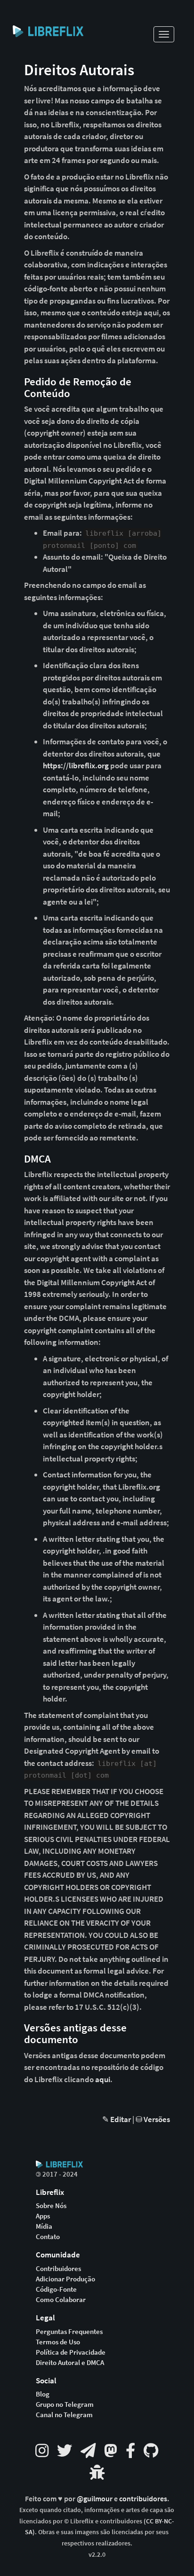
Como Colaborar (61, 2300)
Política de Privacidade (71, 2352)
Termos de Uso (58, 2342)
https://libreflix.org (76, 765)
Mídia (44, 2226)
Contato (48, 2237)
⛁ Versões (153, 2119)
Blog (43, 2394)
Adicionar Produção (65, 2279)
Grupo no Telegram (65, 2404)
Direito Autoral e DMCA (70, 2363)
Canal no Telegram (64, 2415)
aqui (103, 2079)
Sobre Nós (51, 2206)
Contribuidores (58, 2269)
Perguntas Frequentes (69, 2332)
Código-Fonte (56, 2289)
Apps (43, 2216)
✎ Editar (117, 2119)
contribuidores (143, 2499)
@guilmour (95, 2499)
